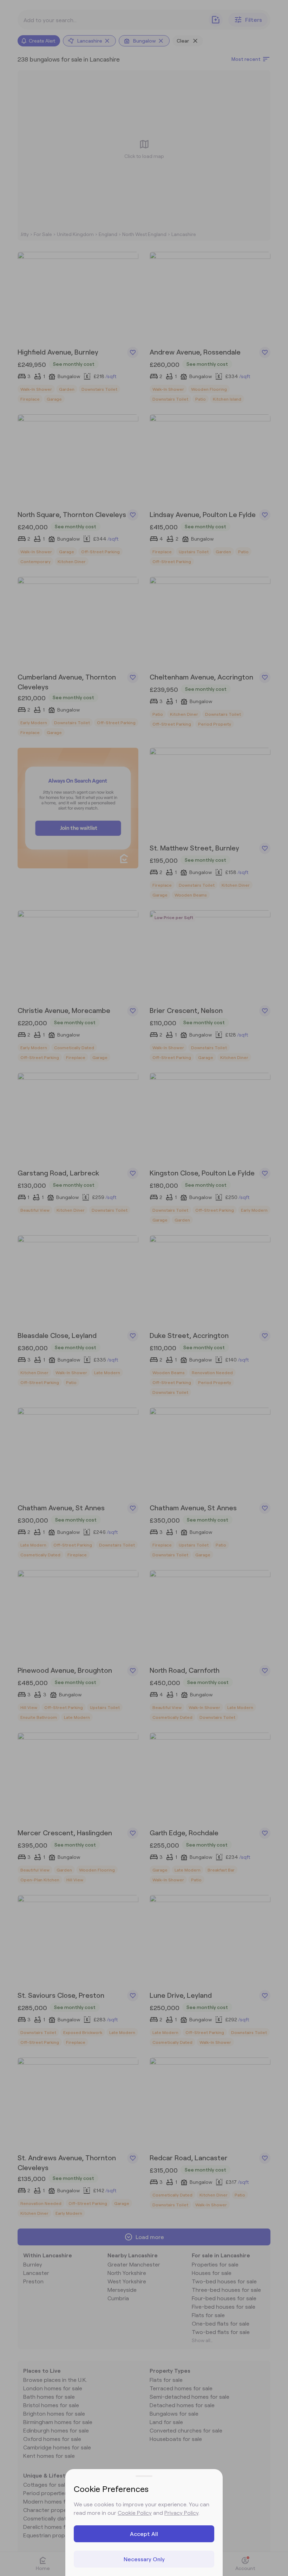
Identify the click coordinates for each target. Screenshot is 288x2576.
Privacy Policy (181, 2513)
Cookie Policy (135, 2513)
